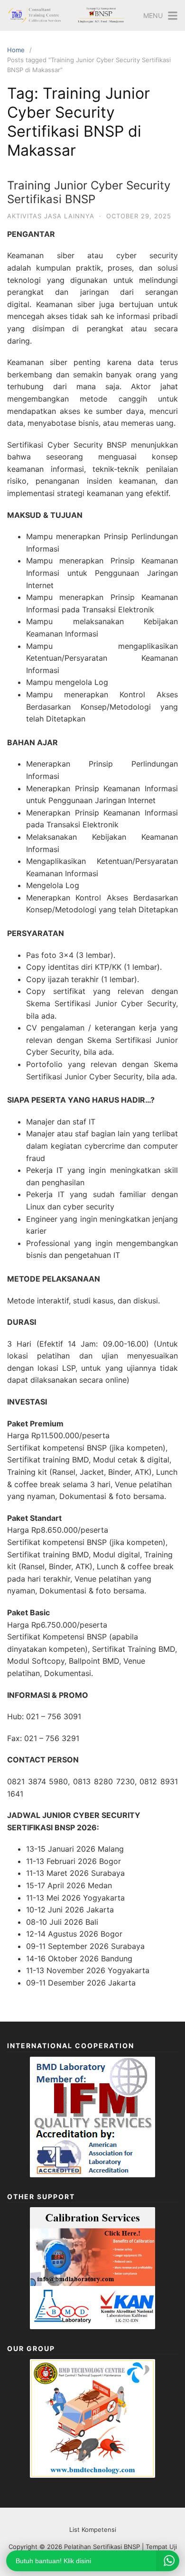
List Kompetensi (93, 2529)
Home (16, 50)
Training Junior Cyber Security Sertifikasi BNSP (89, 192)
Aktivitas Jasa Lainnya (51, 216)
